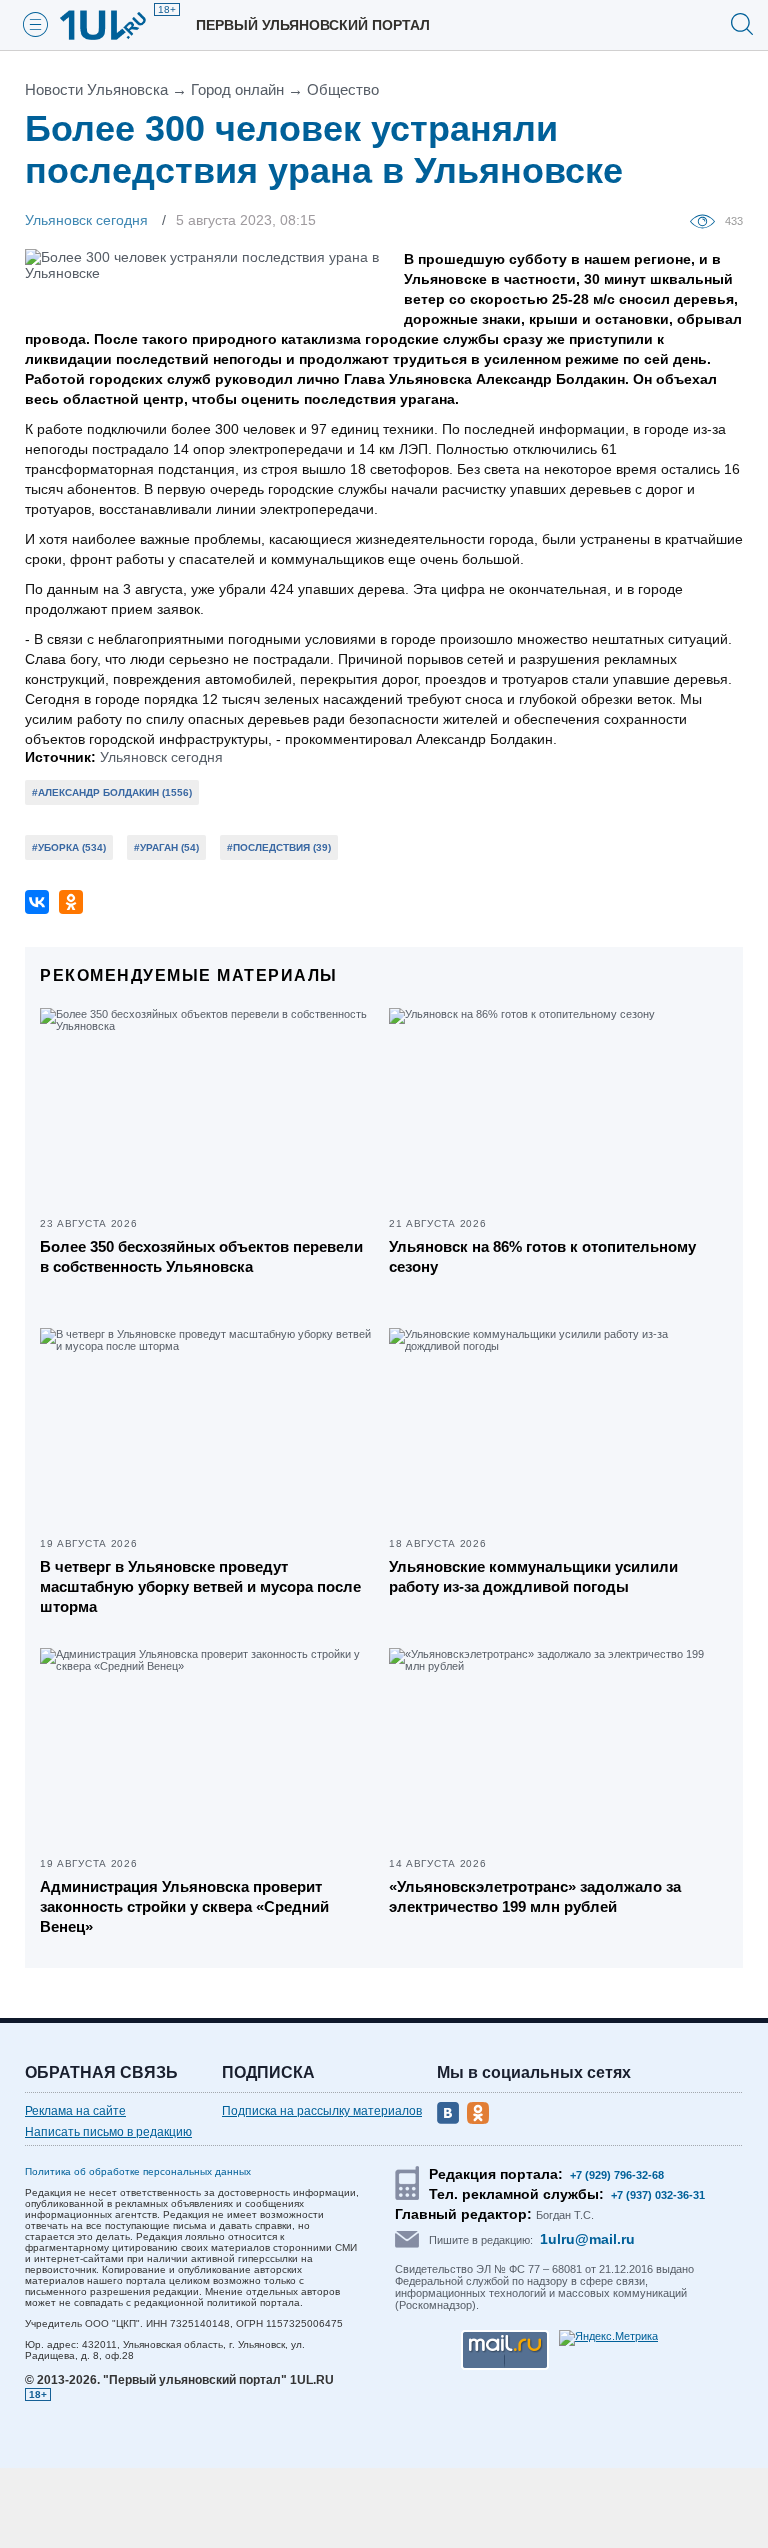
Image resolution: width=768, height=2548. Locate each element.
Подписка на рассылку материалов (322, 2111)
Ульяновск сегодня (161, 757)
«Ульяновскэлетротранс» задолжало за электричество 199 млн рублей (535, 1896)
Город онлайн (237, 89)
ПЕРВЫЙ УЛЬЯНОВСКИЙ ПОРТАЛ (313, 25)
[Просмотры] (707, 220)
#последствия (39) (279, 847)
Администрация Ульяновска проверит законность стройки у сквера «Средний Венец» (184, 1906)
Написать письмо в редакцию (108, 2132)
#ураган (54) (166, 847)
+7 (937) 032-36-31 (658, 2195)
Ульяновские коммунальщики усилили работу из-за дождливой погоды (533, 1576)
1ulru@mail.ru (587, 2239)
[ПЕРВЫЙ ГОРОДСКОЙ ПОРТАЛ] (115, 25)
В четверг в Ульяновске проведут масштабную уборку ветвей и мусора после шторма (200, 1586)
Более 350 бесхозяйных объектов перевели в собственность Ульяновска (201, 1256)
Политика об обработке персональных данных (138, 2171)
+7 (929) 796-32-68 (617, 2175)
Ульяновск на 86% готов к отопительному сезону (542, 1256)
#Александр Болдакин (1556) (112, 792)
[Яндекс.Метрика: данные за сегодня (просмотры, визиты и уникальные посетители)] (608, 2338)
